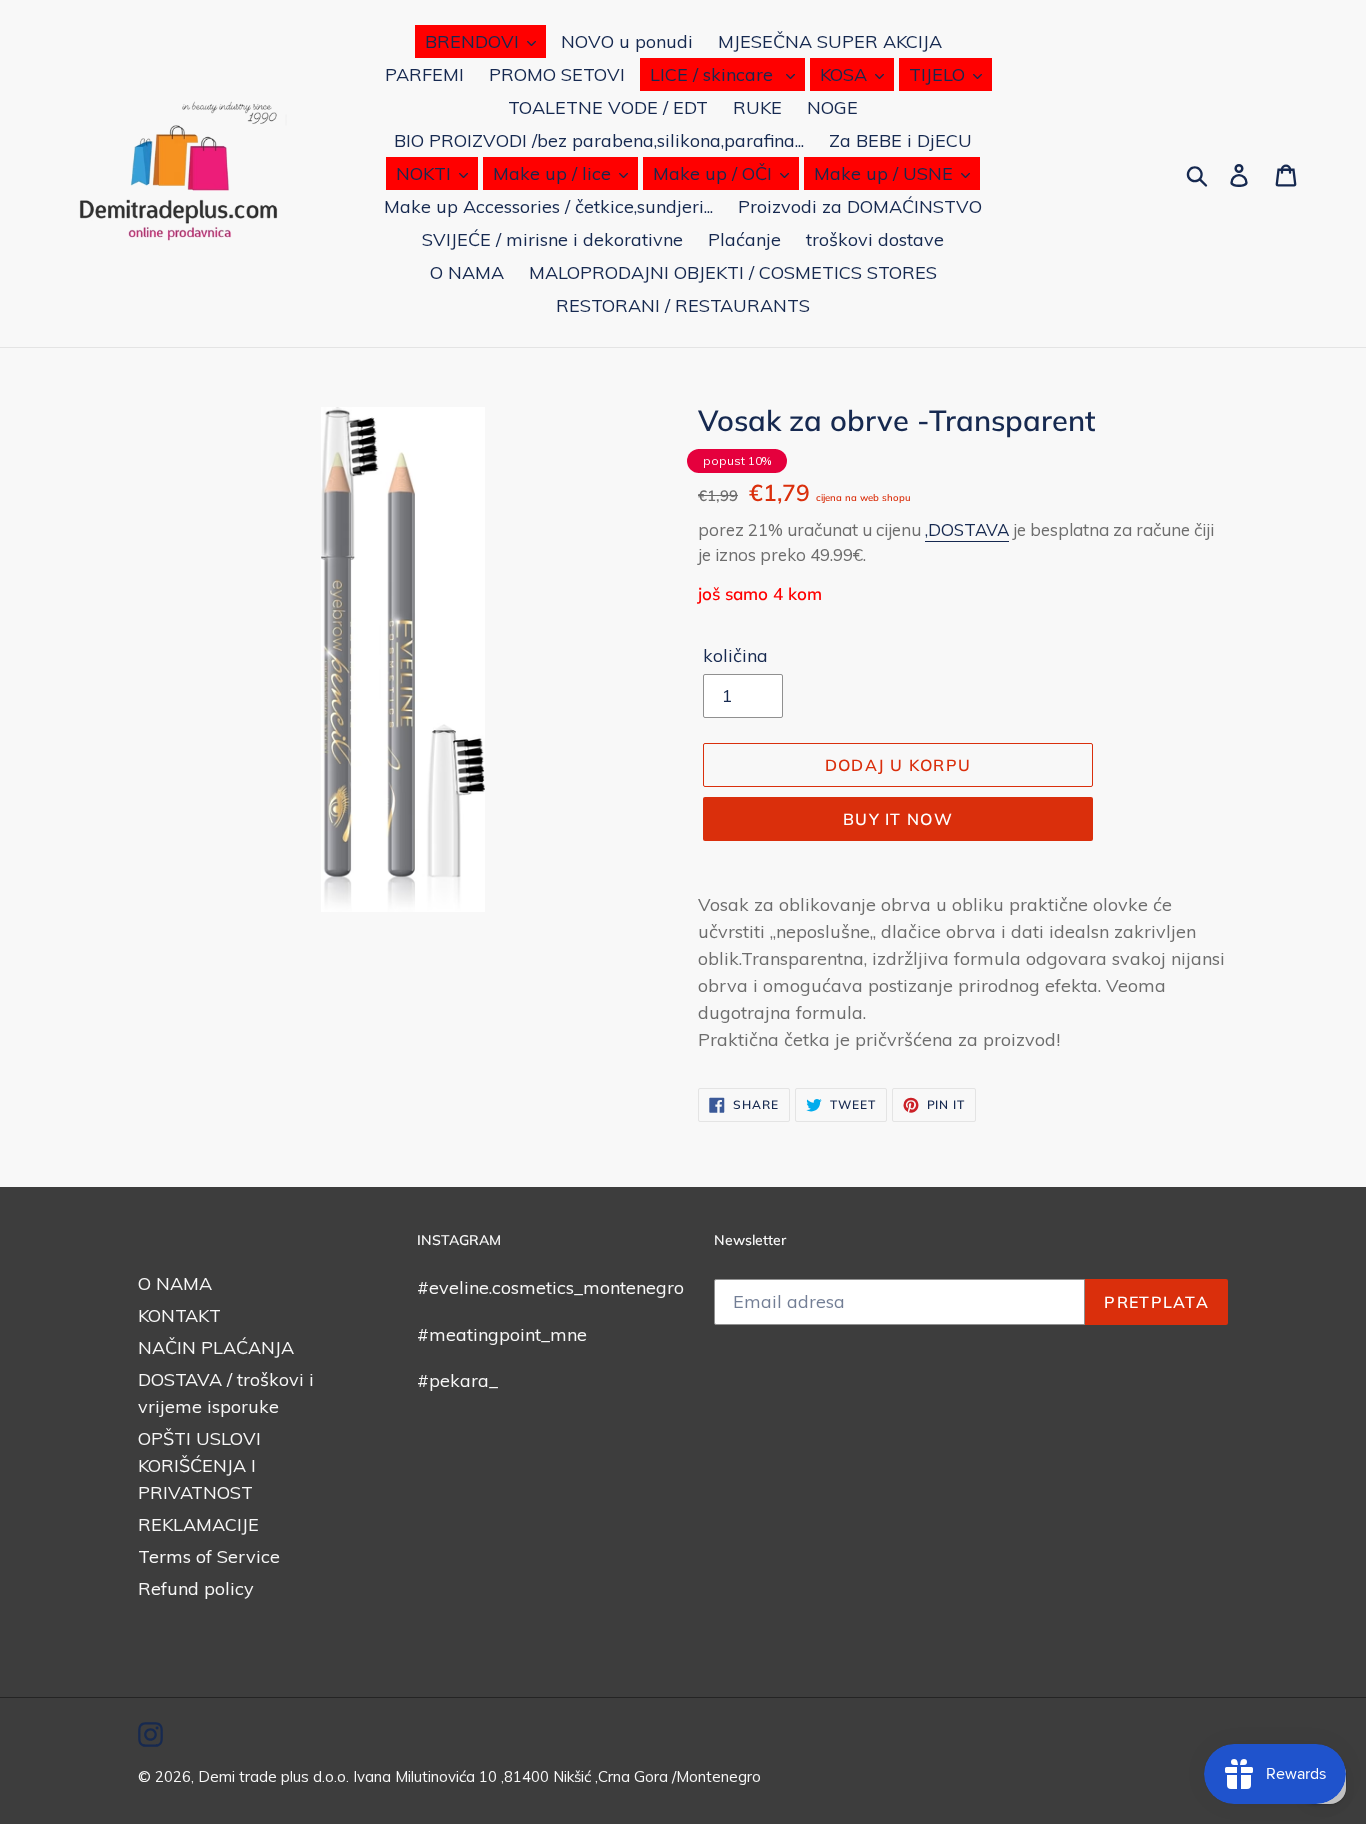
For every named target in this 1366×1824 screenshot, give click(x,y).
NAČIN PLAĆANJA (216, 1347)
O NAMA (175, 1283)
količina (735, 655)
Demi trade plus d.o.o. (275, 1776)
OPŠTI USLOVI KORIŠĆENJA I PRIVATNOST (199, 1465)
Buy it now (898, 819)
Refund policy (196, 1588)
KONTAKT (179, 1315)
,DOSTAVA (967, 529)
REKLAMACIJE (198, 1524)
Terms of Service (209, 1556)
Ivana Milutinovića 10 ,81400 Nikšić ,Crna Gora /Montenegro (557, 1776)
